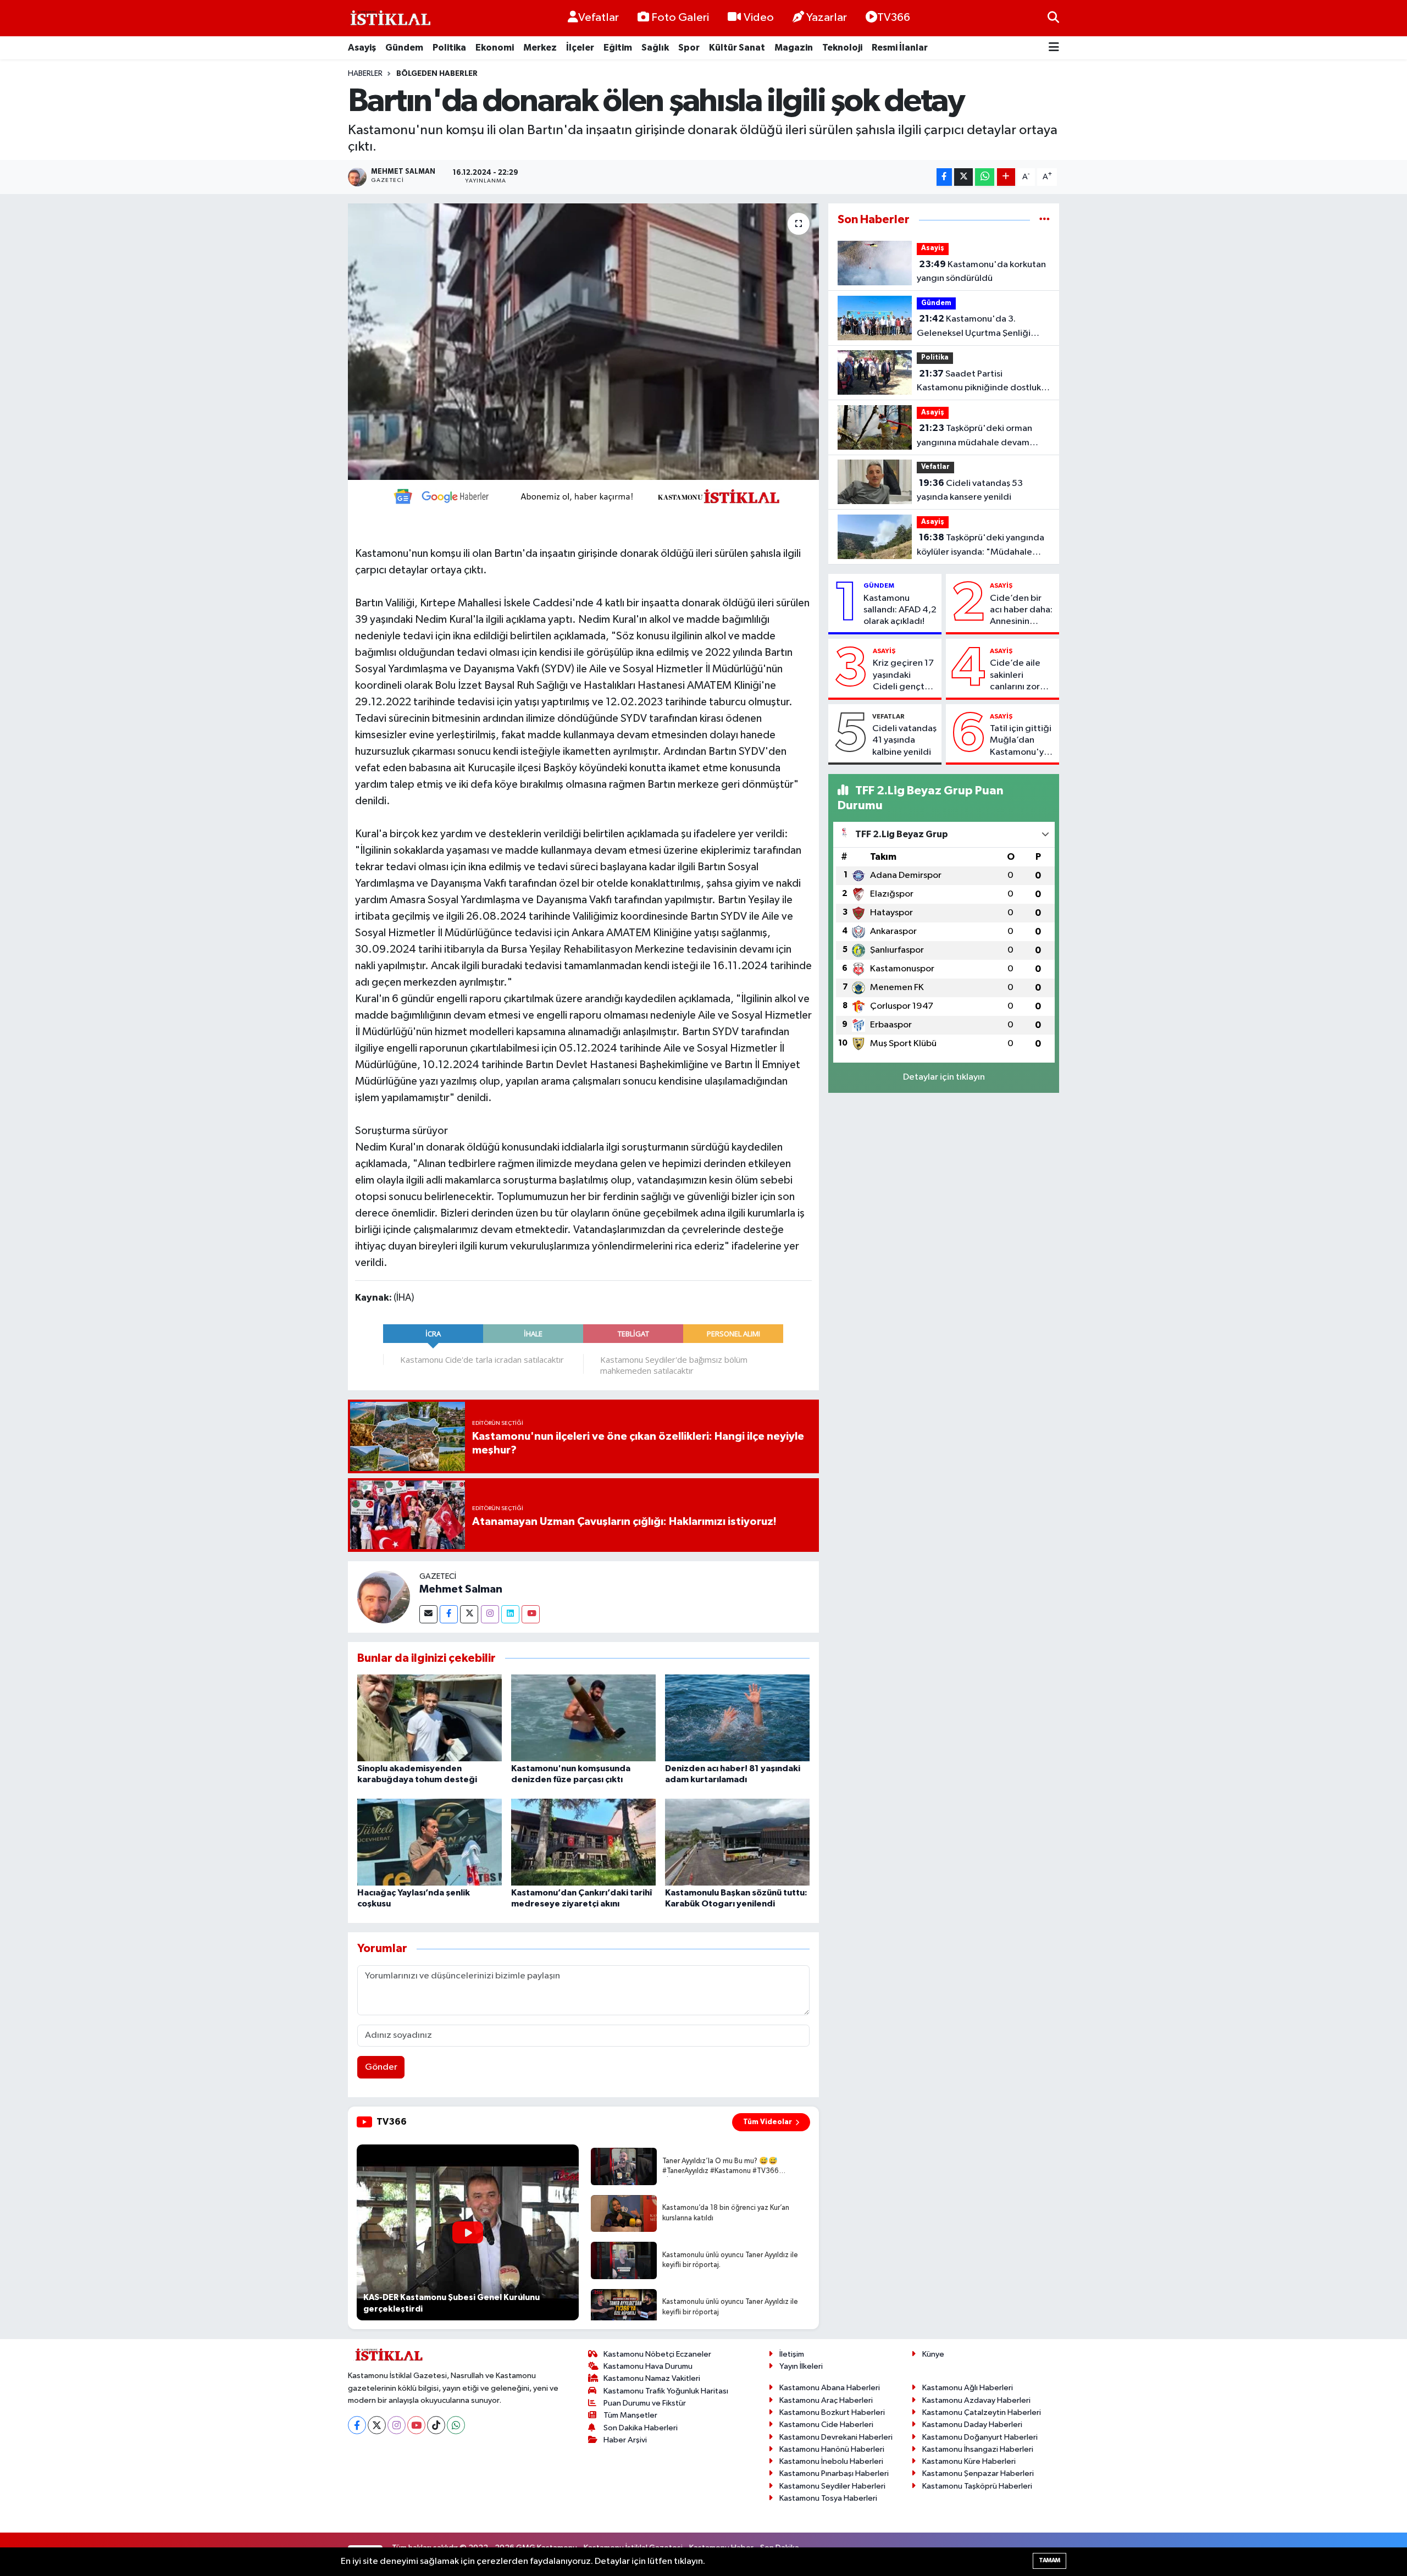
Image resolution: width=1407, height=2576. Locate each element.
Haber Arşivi (625, 2440)
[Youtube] (531, 1614)
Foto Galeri (680, 18)
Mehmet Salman (461, 1589)
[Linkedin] (510, 1614)
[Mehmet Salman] (384, 1597)
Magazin (794, 48)
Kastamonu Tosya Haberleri (828, 2498)
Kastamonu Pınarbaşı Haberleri (834, 2473)
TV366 (894, 18)
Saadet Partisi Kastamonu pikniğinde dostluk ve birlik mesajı (979, 382)
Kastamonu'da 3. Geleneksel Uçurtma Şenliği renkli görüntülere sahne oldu (977, 327)
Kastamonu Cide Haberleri (826, 2425)
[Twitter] (469, 1614)
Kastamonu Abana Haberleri (830, 2388)
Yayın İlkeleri (801, 2366)
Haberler (365, 74)
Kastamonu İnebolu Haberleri (831, 2461)
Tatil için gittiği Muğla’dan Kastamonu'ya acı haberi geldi (1022, 741)
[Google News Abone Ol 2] (583, 495)
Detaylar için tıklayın (944, 1077)
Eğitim (618, 48)
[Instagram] (490, 1614)
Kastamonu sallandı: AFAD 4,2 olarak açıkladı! (900, 610)
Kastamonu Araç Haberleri (826, 2400)
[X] (377, 2425)
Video (759, 18)
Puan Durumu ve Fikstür (645, 2403)
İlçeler (580, 48)
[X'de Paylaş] (963, 177)
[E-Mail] (428, 1614)
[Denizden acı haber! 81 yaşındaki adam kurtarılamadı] (737, 1718)
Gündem (404, 48)
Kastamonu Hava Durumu (648, 2366)
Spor (689, 48)
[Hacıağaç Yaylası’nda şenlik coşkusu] (430, 1842)
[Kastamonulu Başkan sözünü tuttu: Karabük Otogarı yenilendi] (737, 1842)
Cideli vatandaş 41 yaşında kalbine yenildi (904, 740)
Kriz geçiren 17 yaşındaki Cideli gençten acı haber (904, 676)
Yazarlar (827, 18)
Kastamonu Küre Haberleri (969, 2461)
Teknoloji (842, 48)
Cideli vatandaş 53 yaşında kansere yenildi (970, 490)
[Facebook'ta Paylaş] (944, 177)
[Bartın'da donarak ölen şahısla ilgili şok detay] (583, 341)
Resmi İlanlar (900, 48)
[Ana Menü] (1054, 48)
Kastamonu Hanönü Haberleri (832, 2449)
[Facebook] (449, 1614)
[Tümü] (1045, 220)
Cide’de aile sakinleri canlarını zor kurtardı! (1015, 676)
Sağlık (655, 48)
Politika (449, 48)
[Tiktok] (436, 2425)
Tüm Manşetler (630, 2415)
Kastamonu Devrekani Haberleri (836, 2437)
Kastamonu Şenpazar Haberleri (978, 2473)
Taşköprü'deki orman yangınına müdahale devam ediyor (974, 436)
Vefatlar (599, 18)
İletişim (792, 2354)
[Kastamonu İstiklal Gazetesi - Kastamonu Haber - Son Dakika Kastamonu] (389, 18)
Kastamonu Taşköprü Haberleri (977, 2486)
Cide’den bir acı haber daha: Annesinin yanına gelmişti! (1022, 611)
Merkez (540, 48)
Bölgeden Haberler (437, 74)
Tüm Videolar (768, 2122)
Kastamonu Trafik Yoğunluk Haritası (666, 2391)
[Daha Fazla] (1006, 177)
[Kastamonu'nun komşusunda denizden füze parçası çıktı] (583, 1718)
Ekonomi (495, 48)
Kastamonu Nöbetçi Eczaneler (657, 2354)
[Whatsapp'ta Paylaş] (985, 177)
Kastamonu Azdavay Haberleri (976, 2400)
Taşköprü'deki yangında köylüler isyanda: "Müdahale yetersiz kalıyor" (981, 546)
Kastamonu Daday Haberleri (972, 2425)
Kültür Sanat (737, 48)
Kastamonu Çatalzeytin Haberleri (982, 2412)
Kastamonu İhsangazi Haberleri (978, 2449)
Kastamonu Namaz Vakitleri (652, 2378)
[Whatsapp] (456, 2425)
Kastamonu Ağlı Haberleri (968, 2388)
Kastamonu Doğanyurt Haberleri (980, 2437)
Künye (933, 2354)
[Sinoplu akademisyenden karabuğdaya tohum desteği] (430, 1718)
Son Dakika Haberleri (641, 2428)
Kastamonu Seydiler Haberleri (832, 2486)
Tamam (1049, 2560)
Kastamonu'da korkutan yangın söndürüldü (981, 272)
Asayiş (362, 48)
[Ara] (1053, 18)
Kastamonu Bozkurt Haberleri (832, 2412)
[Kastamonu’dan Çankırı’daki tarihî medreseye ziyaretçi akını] (583, 1842)
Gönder (381, 2067)
